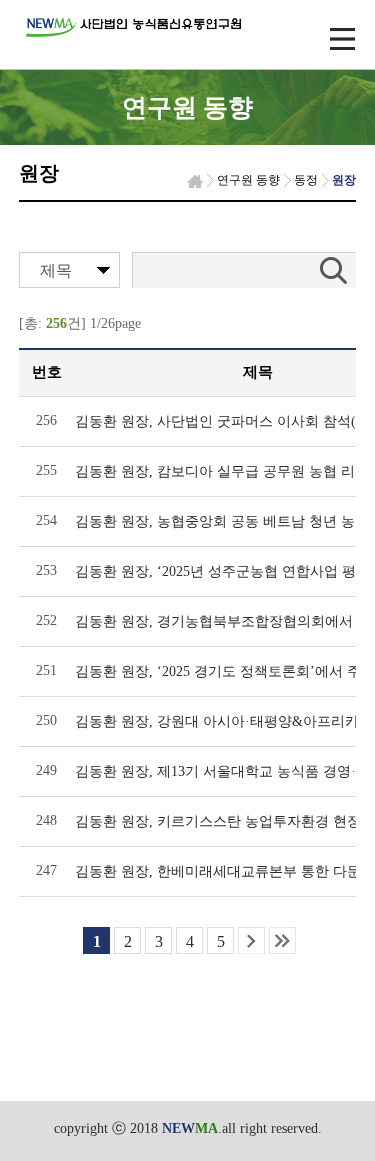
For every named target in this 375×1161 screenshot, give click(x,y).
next (251, 940)
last (282, 940)
